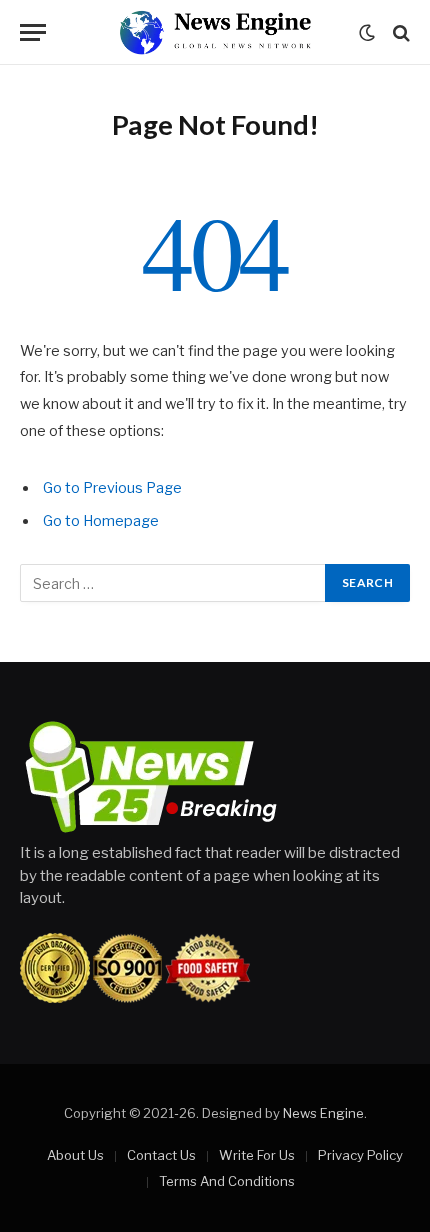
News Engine (323, 1113)
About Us (75, 1155)
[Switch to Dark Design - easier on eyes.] (367, 33)
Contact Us (161, 1155)
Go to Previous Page (112, 488)
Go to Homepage (101, 521)
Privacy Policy (360, 1155)
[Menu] (33, 32)
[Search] (399, 32)
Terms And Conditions (227, 1181)
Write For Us (257, 1155)
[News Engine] (215, 32)
